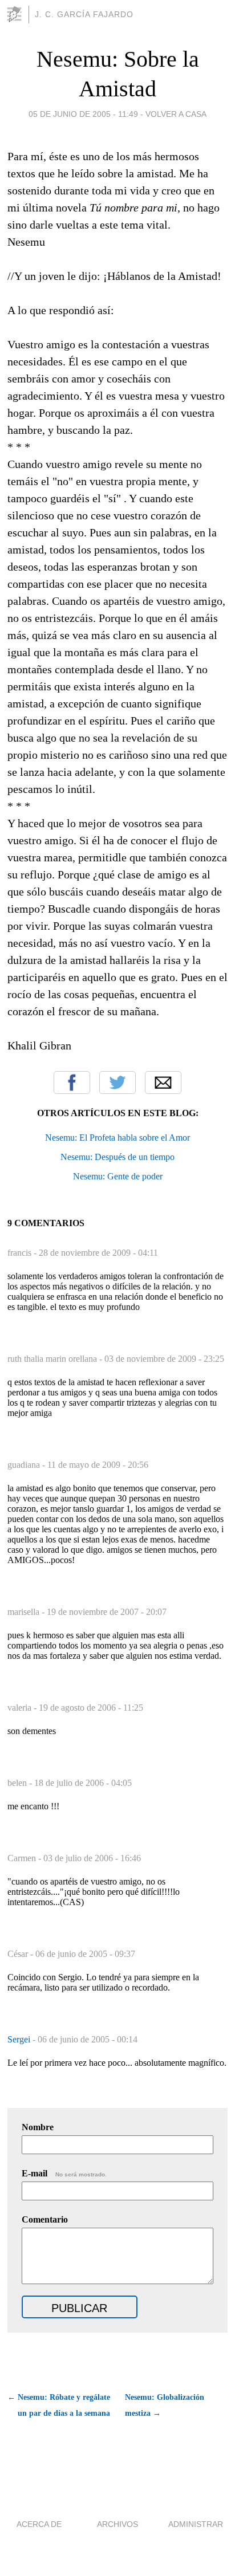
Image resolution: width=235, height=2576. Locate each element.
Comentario (45, 2219)
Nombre (38, 2127)
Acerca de (39, 2524)
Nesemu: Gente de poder (118, 1176)
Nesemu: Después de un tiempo (117, 1157)
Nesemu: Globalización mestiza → (165, 2405)
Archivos (117, 2524)
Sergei (20, 2039)
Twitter (117, 1083)
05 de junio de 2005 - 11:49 (83, 114)
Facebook (72, 1083)
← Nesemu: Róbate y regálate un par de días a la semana (59, 2405)
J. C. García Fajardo (84, 14)
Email (163, 1083)
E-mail (64, 2173)
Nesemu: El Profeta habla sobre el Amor (117, 1138)
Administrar (196, 2524)
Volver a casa (176, 114)
